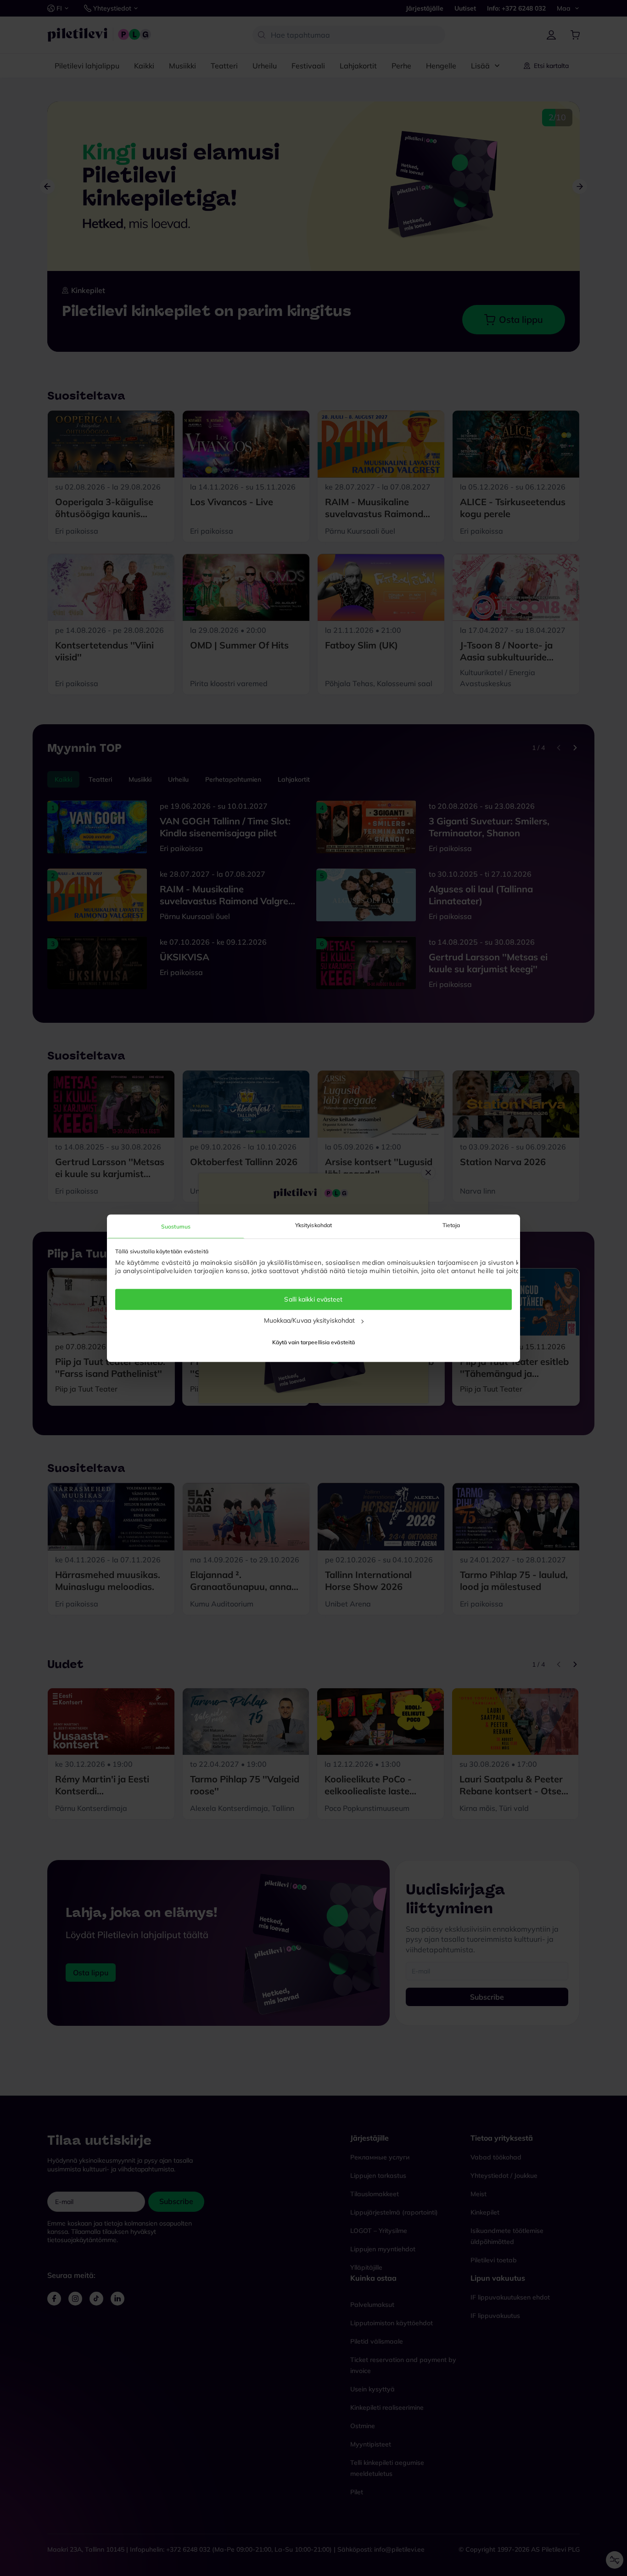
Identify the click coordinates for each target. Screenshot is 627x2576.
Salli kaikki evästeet (313, 1300)
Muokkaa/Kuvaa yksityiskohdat (310, 1321)
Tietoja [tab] (451, 1225)
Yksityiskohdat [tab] (313, 1225)
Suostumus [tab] (176, 1226)
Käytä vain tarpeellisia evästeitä (313, 1342)
